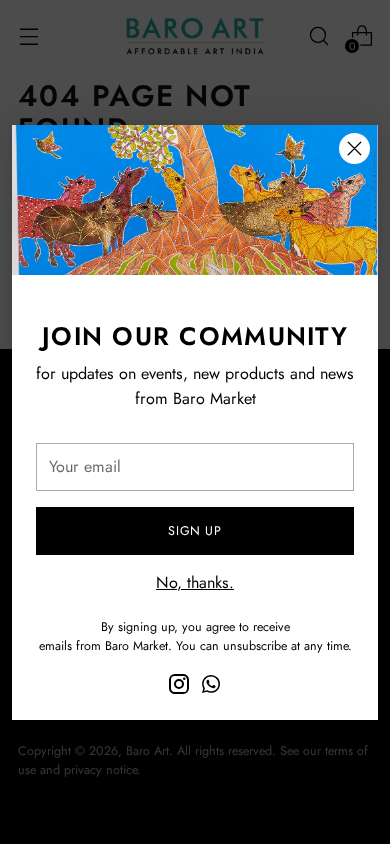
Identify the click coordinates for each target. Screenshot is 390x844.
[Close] (354, 148)
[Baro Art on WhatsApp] (211, 687)
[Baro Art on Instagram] (179, 687)
